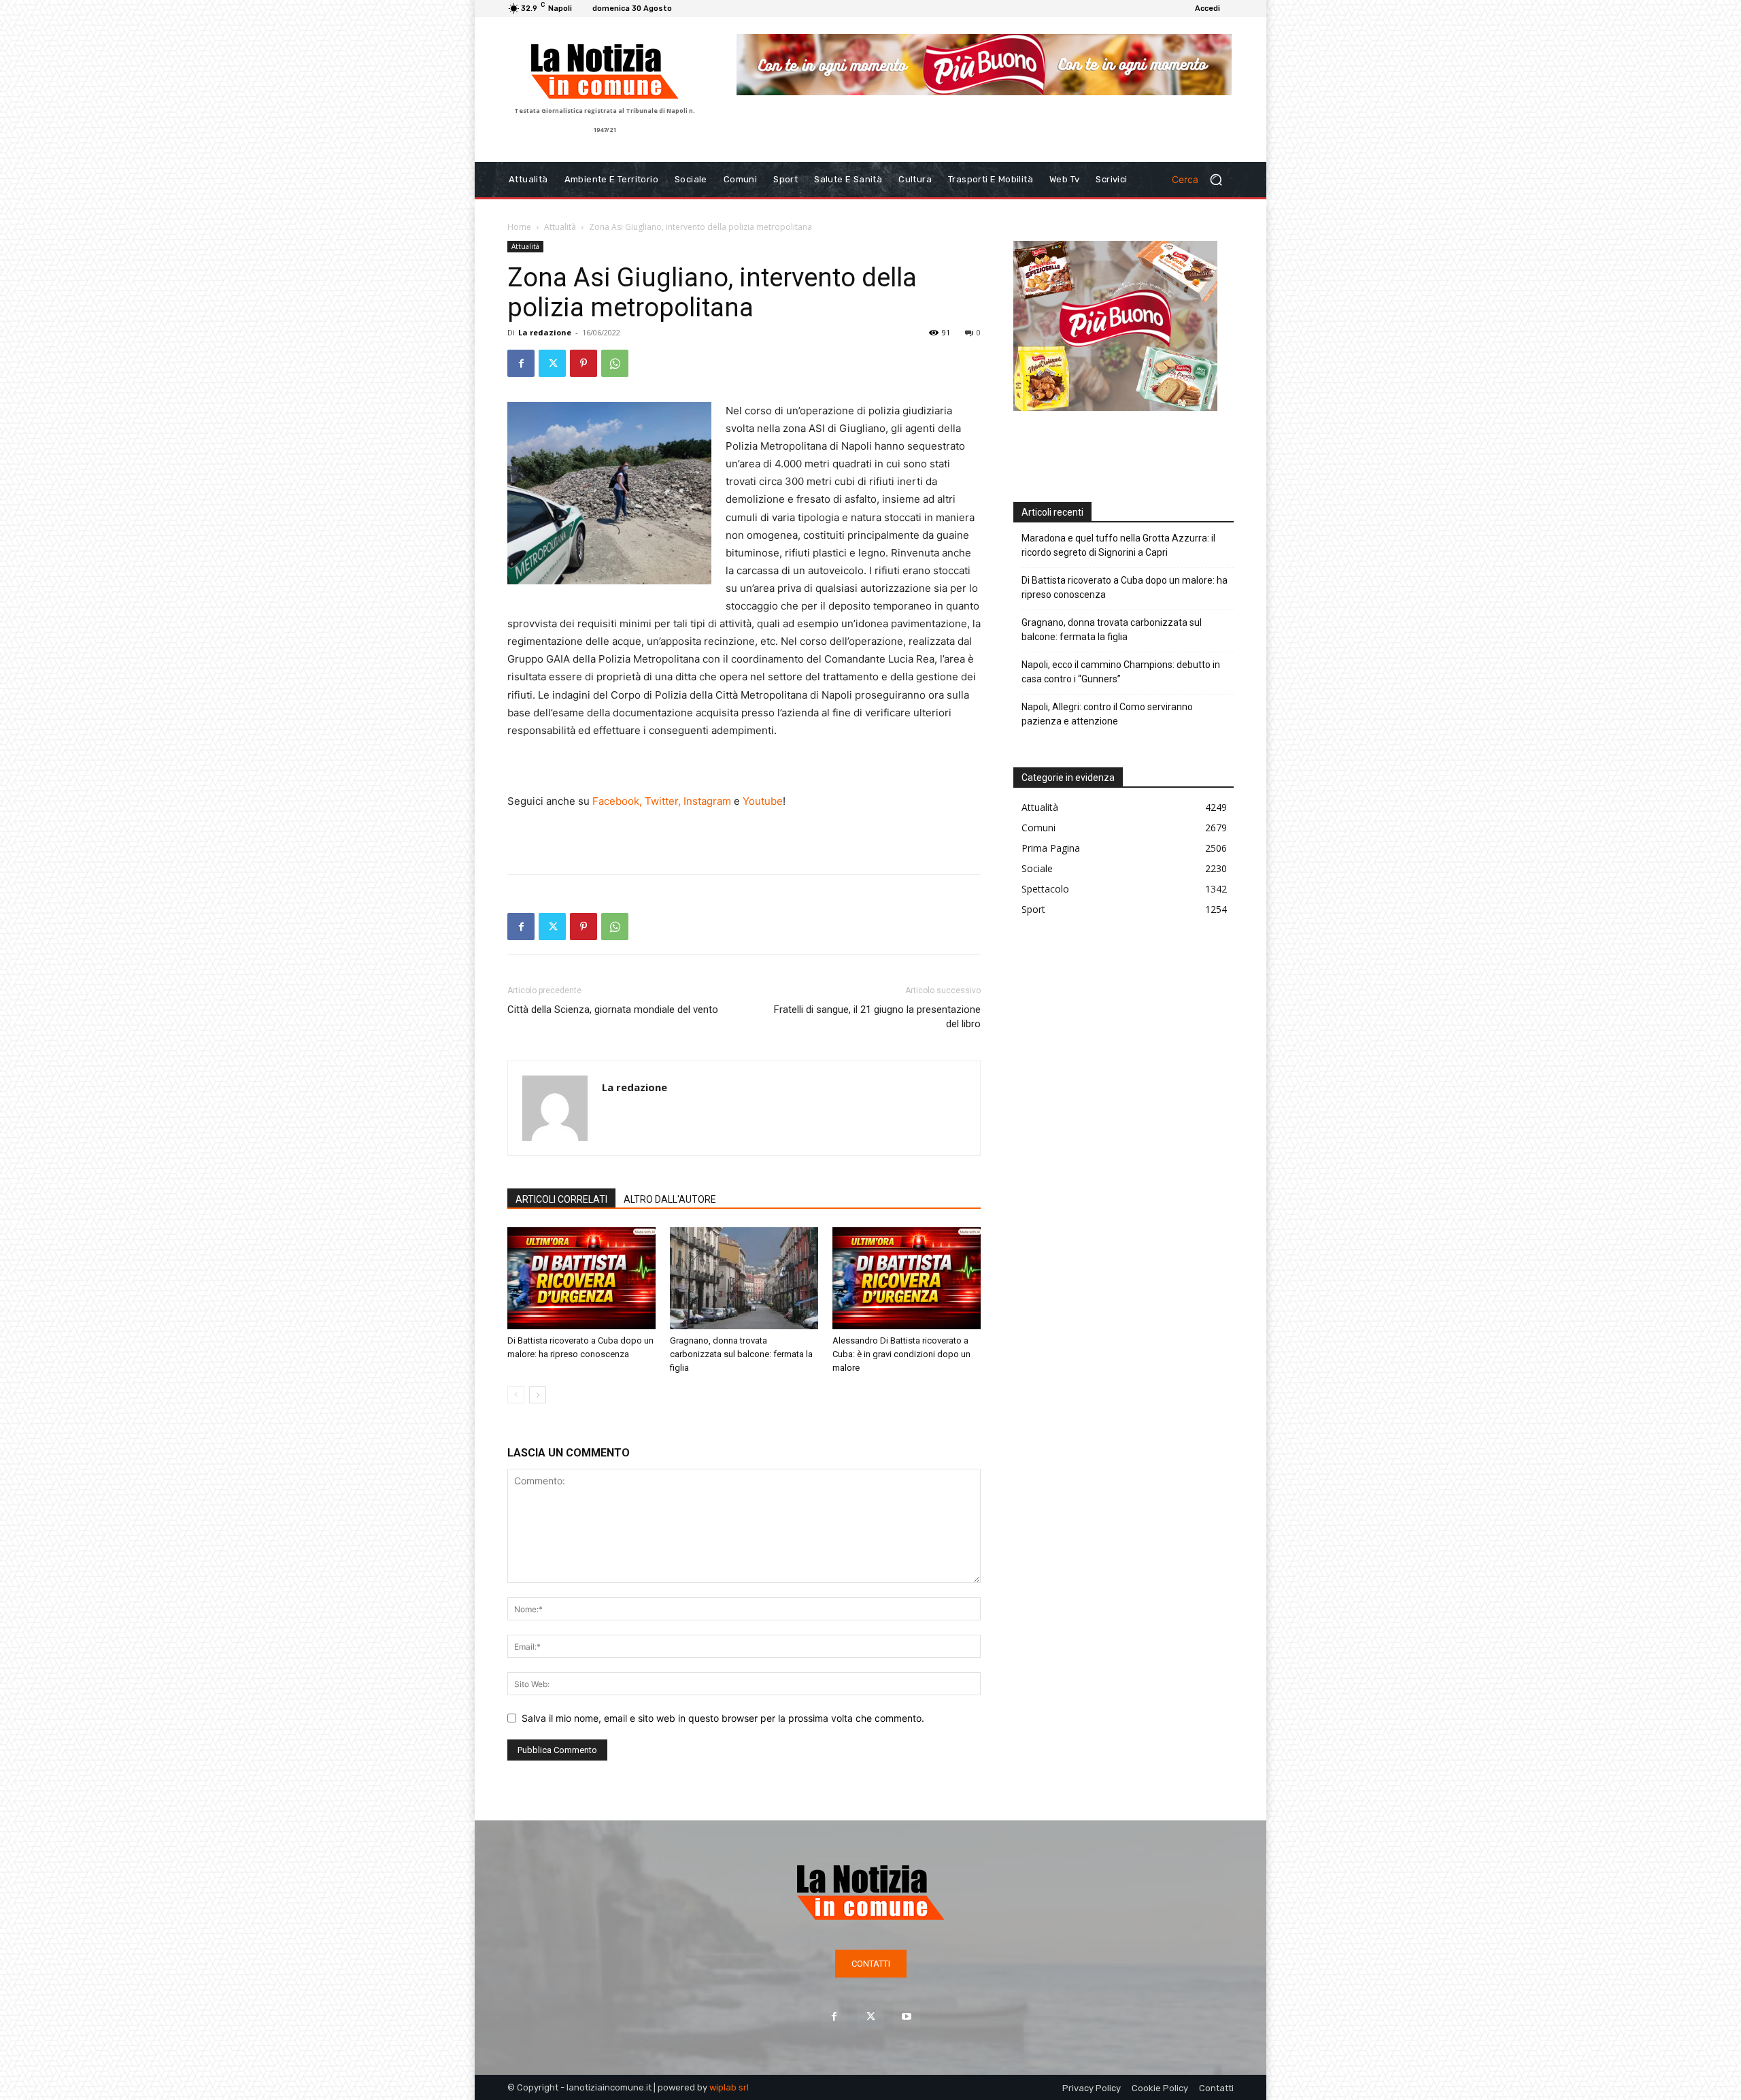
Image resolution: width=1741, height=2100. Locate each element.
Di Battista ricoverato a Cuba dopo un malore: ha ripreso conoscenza (1125, 587)
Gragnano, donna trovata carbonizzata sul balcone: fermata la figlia (741, 1354)
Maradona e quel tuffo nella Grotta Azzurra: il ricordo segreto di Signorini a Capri (1118, 545)
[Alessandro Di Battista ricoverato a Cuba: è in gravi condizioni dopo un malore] (907, 1278)
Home (519, 227)
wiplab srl (729, 2087)
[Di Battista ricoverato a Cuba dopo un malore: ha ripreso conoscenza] (581, 1278)
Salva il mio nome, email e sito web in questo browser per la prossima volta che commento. (723, 1718)
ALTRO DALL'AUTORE (670, 1199)
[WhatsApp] (615, 363)
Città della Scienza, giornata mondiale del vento (613, 1010)
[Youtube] (907, 2016)
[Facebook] (521, 363)
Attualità (560, 227)
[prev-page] (516, 1395)
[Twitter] (552, 363)
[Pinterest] (584, 363)
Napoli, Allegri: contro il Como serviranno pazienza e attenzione (1107, 714)
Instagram (707, 801)
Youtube (763, 801)
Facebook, (617, 801)
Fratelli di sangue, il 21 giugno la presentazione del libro (877, 1017)
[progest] (984, 75)
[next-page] (538, 1395)
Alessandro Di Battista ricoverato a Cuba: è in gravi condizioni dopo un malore (901, 1354)
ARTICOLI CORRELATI (561, 1199)
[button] (1203, 180)
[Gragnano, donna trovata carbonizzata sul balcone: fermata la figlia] (744, 1278)
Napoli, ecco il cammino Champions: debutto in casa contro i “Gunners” (1121, 672)
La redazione (545, 332)
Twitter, (663, 801)
